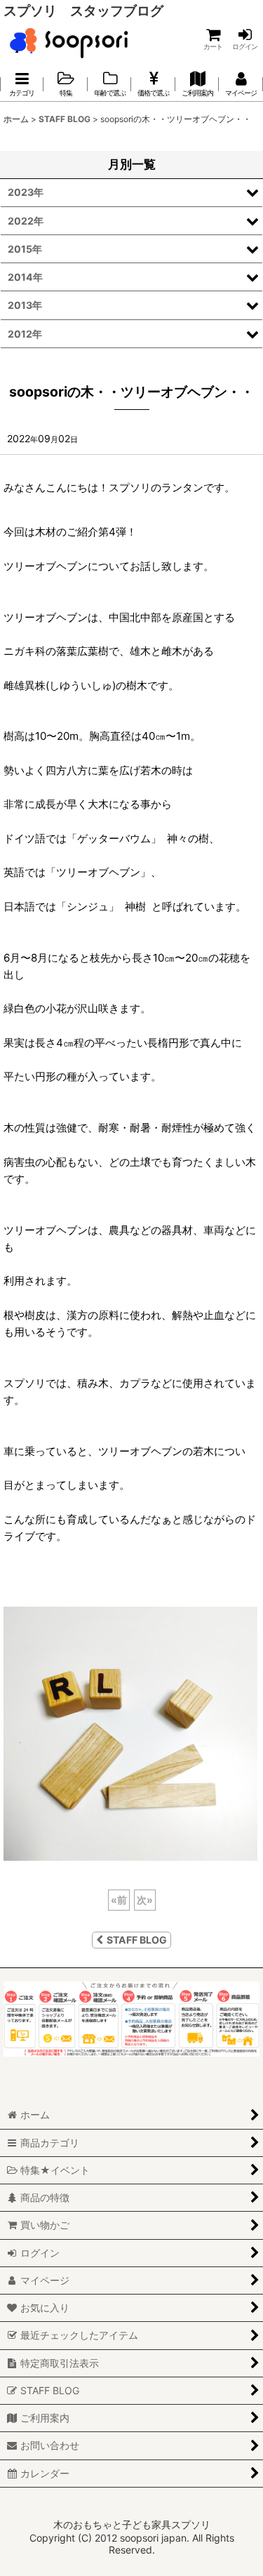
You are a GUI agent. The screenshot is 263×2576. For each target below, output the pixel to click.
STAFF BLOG (137, 1940)
